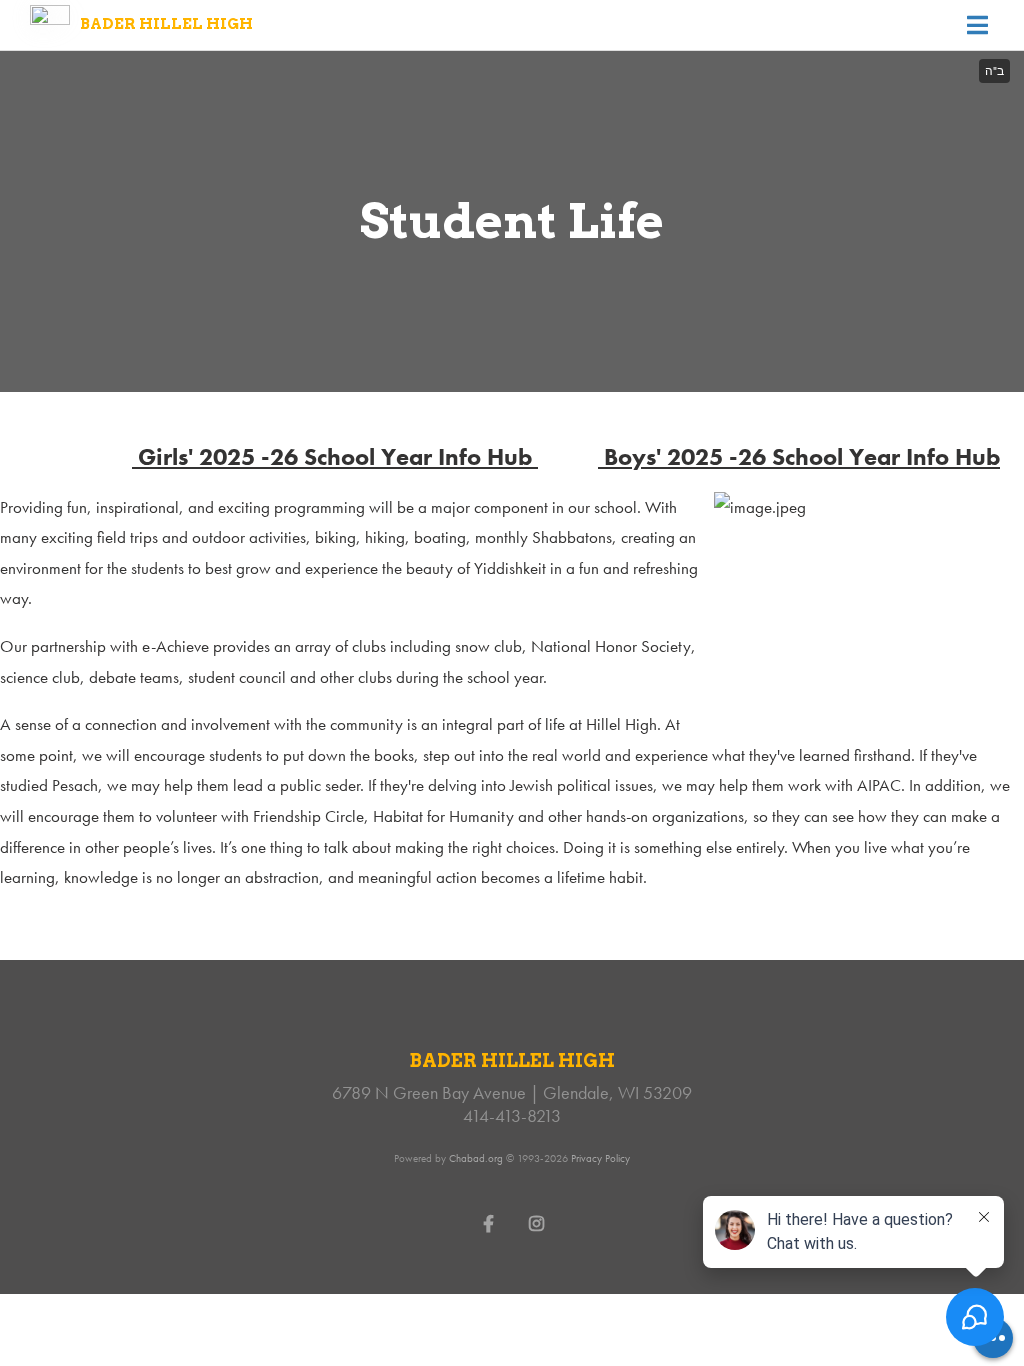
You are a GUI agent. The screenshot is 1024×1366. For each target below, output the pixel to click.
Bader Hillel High (166, 24)
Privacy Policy (600, 1158)
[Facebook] (488, 1222)
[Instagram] (536, 1222)
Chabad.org (476, 1158)
